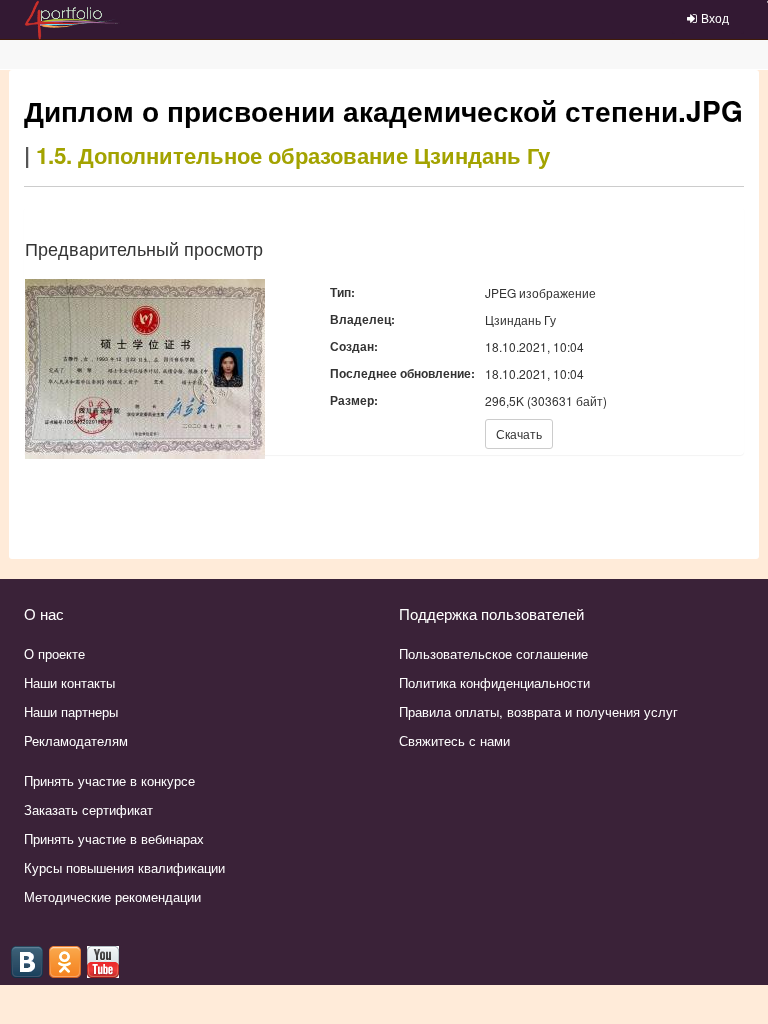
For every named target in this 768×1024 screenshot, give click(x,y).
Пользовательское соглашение (493, 653)
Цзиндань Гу (482, 155)
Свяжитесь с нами (454, 740)
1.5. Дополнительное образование (222, 155)
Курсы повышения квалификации (124, 867)
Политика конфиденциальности (494, 682)
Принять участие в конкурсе (109, 780)
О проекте (54, 653)
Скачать (519, 433)
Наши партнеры (71, 711)
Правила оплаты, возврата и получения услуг (538, 711)
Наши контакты (69, 682)
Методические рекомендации (112, 896)
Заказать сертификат (88, 809)
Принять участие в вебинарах (114, 838)
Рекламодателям (76, 740)
